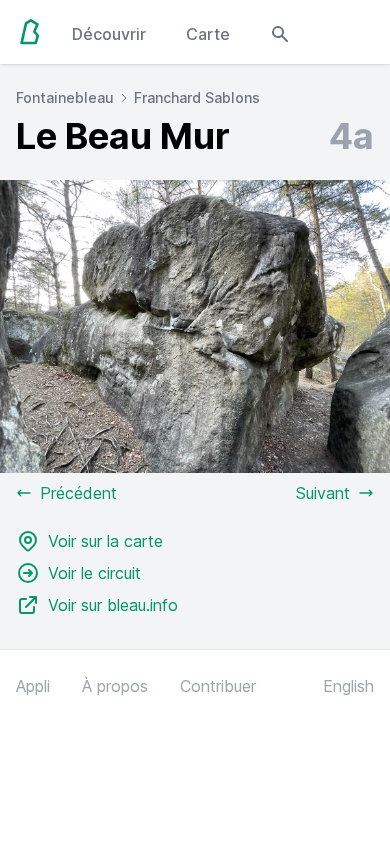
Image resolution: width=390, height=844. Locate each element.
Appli (33, 686)
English (348, 686)
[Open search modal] (280, 32)
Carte (208, 34)
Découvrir (109, 34)
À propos (115, 686)
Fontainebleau (65, 97)
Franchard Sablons (197, 97)
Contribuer (218, 686)
